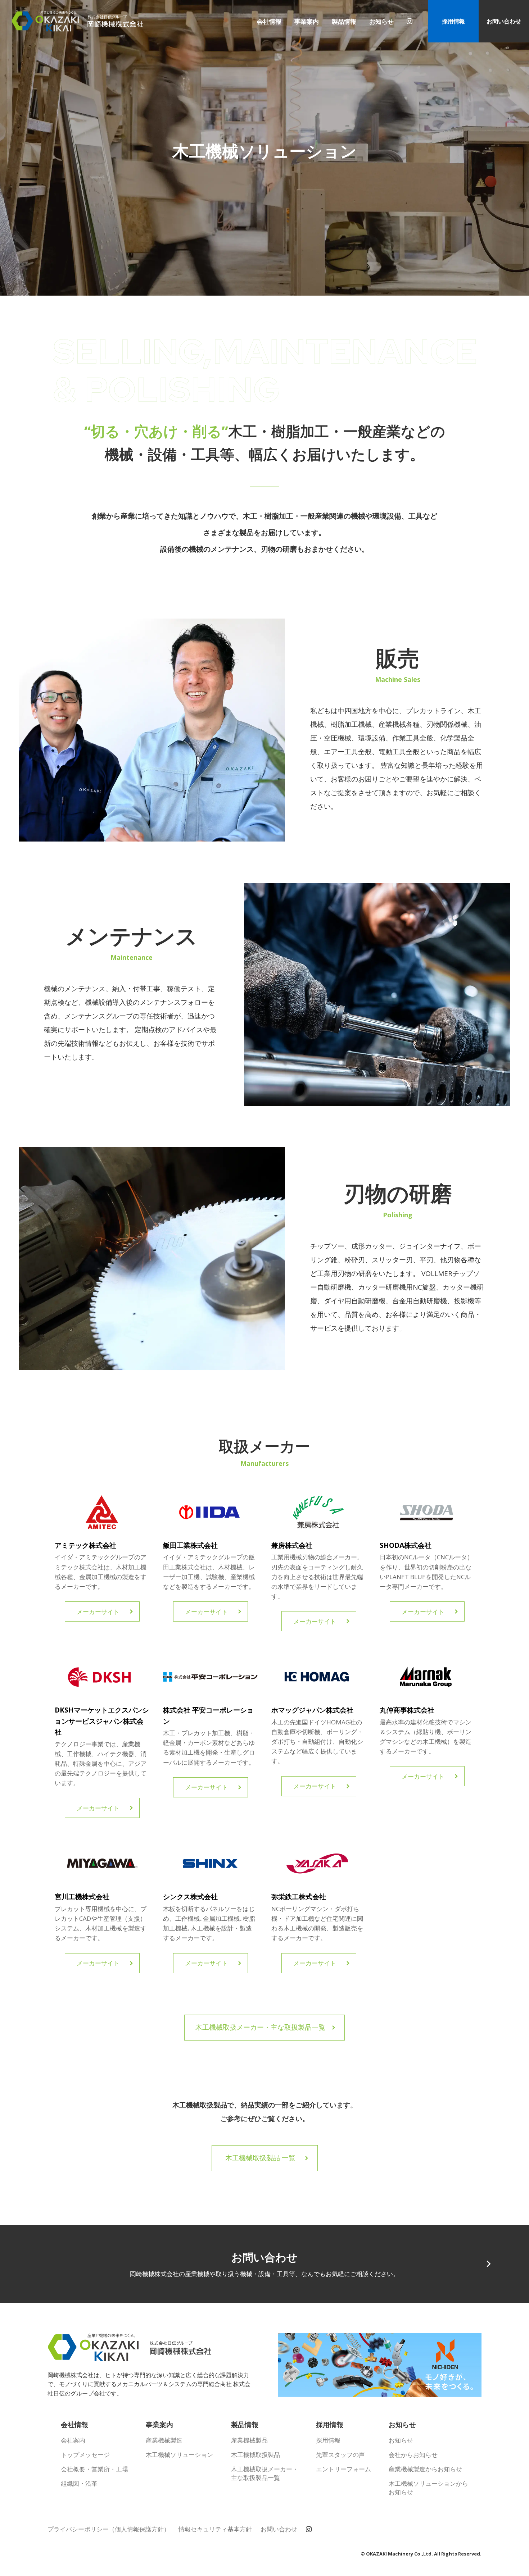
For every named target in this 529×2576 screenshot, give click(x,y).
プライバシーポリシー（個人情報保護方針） (109, 2529)
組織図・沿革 (79, 2483)
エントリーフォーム (343, 2469)
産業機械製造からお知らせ (425, 2469)
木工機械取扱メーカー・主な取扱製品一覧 (265, 2473)
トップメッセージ (85, 2455)
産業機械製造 (164, 2440)
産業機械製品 (249, 2440)
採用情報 (453, 21)
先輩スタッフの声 (340, 2455)
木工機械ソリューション (179, 2455)
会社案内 (73, 2440)
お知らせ (401, 2440)
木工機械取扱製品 (256, 2455)
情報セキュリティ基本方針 (215, 2529)
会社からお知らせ (413, 2455)
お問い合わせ (504, 21)
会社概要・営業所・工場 (94, 2469)
